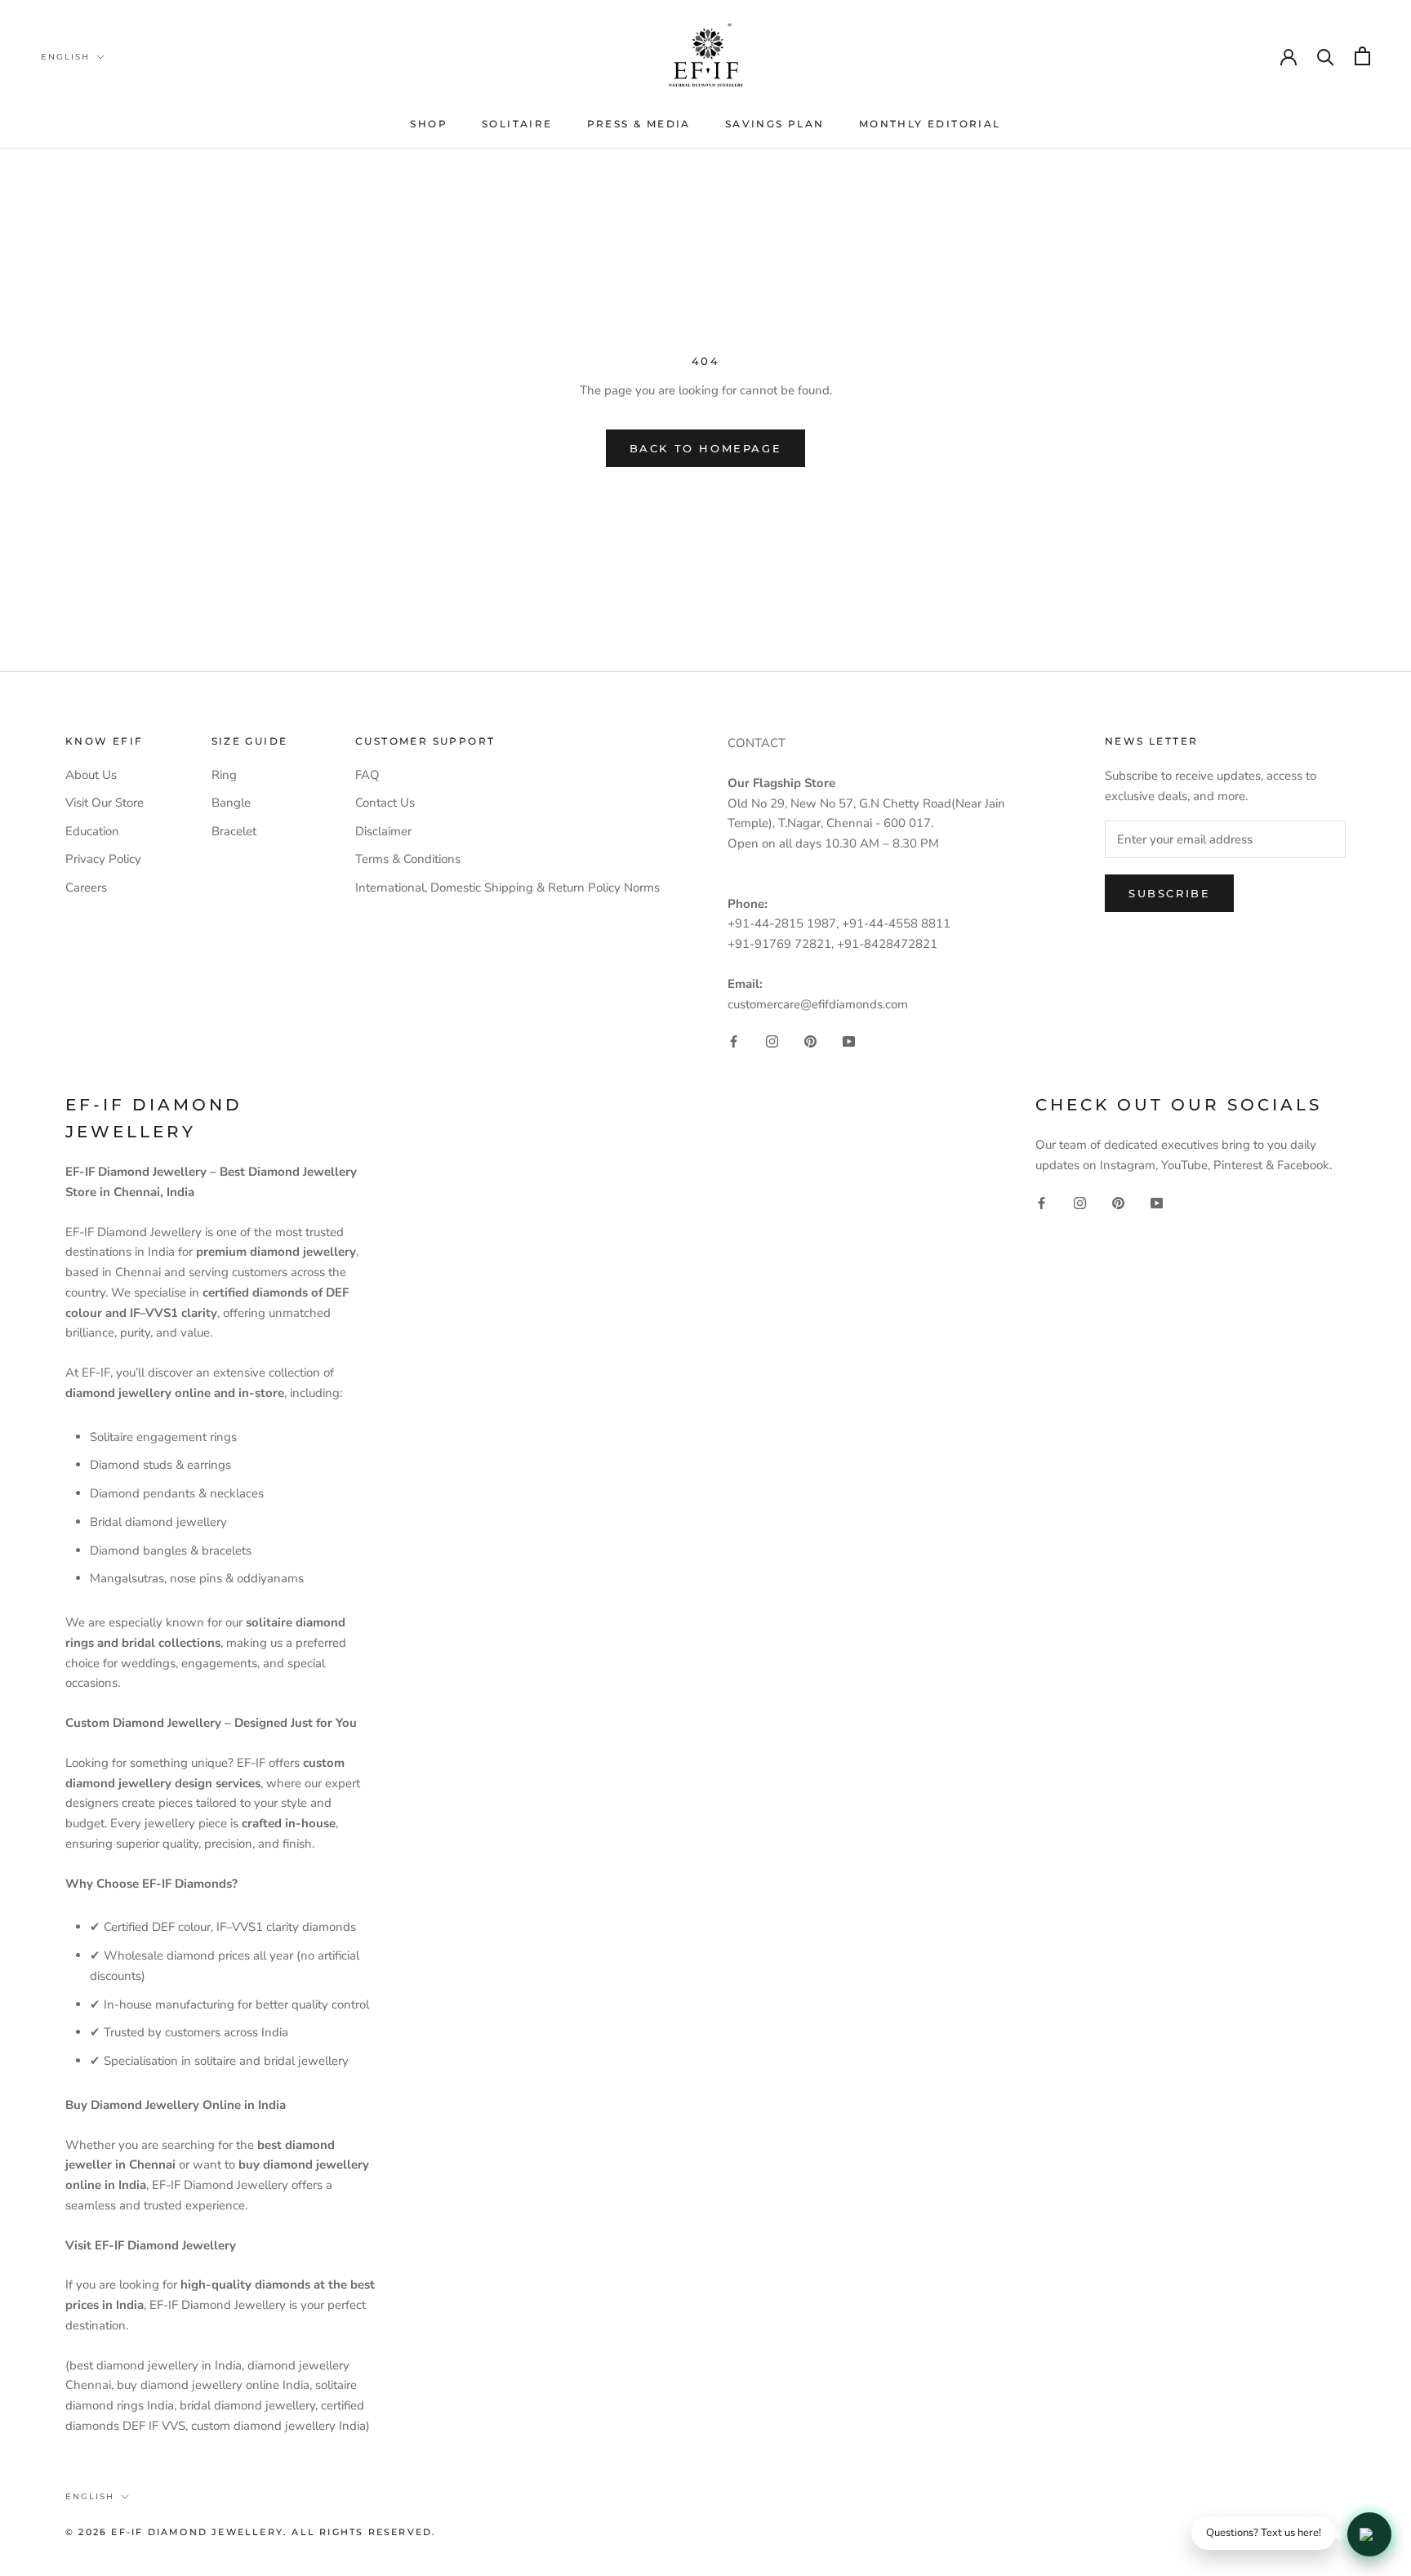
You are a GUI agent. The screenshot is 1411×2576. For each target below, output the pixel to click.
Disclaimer (383, 831)
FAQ (367, 775)
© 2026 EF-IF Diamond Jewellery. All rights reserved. (251, 2532)
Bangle (231, 803)
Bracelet (234, 831)
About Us (91, 775)
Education (92, 831)
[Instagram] (772, 1041)
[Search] (1326, 56)
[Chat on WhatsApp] (1369, 2534)
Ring (224, 775)
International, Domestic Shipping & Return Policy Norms (507, 888)
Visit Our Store (105, 803)
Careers (86, 888)
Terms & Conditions (408, 859)
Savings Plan (775, 124)
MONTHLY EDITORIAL (930, 124)
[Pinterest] (810, 1041)
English (65, 57)
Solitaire (517, 124)
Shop (429, 124)
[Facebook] (734, 1041)
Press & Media (639, 124)
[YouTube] (849, 1041)
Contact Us (385, 803)
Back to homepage (706, 448)
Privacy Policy (103, 859)
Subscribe (1169, 893)
